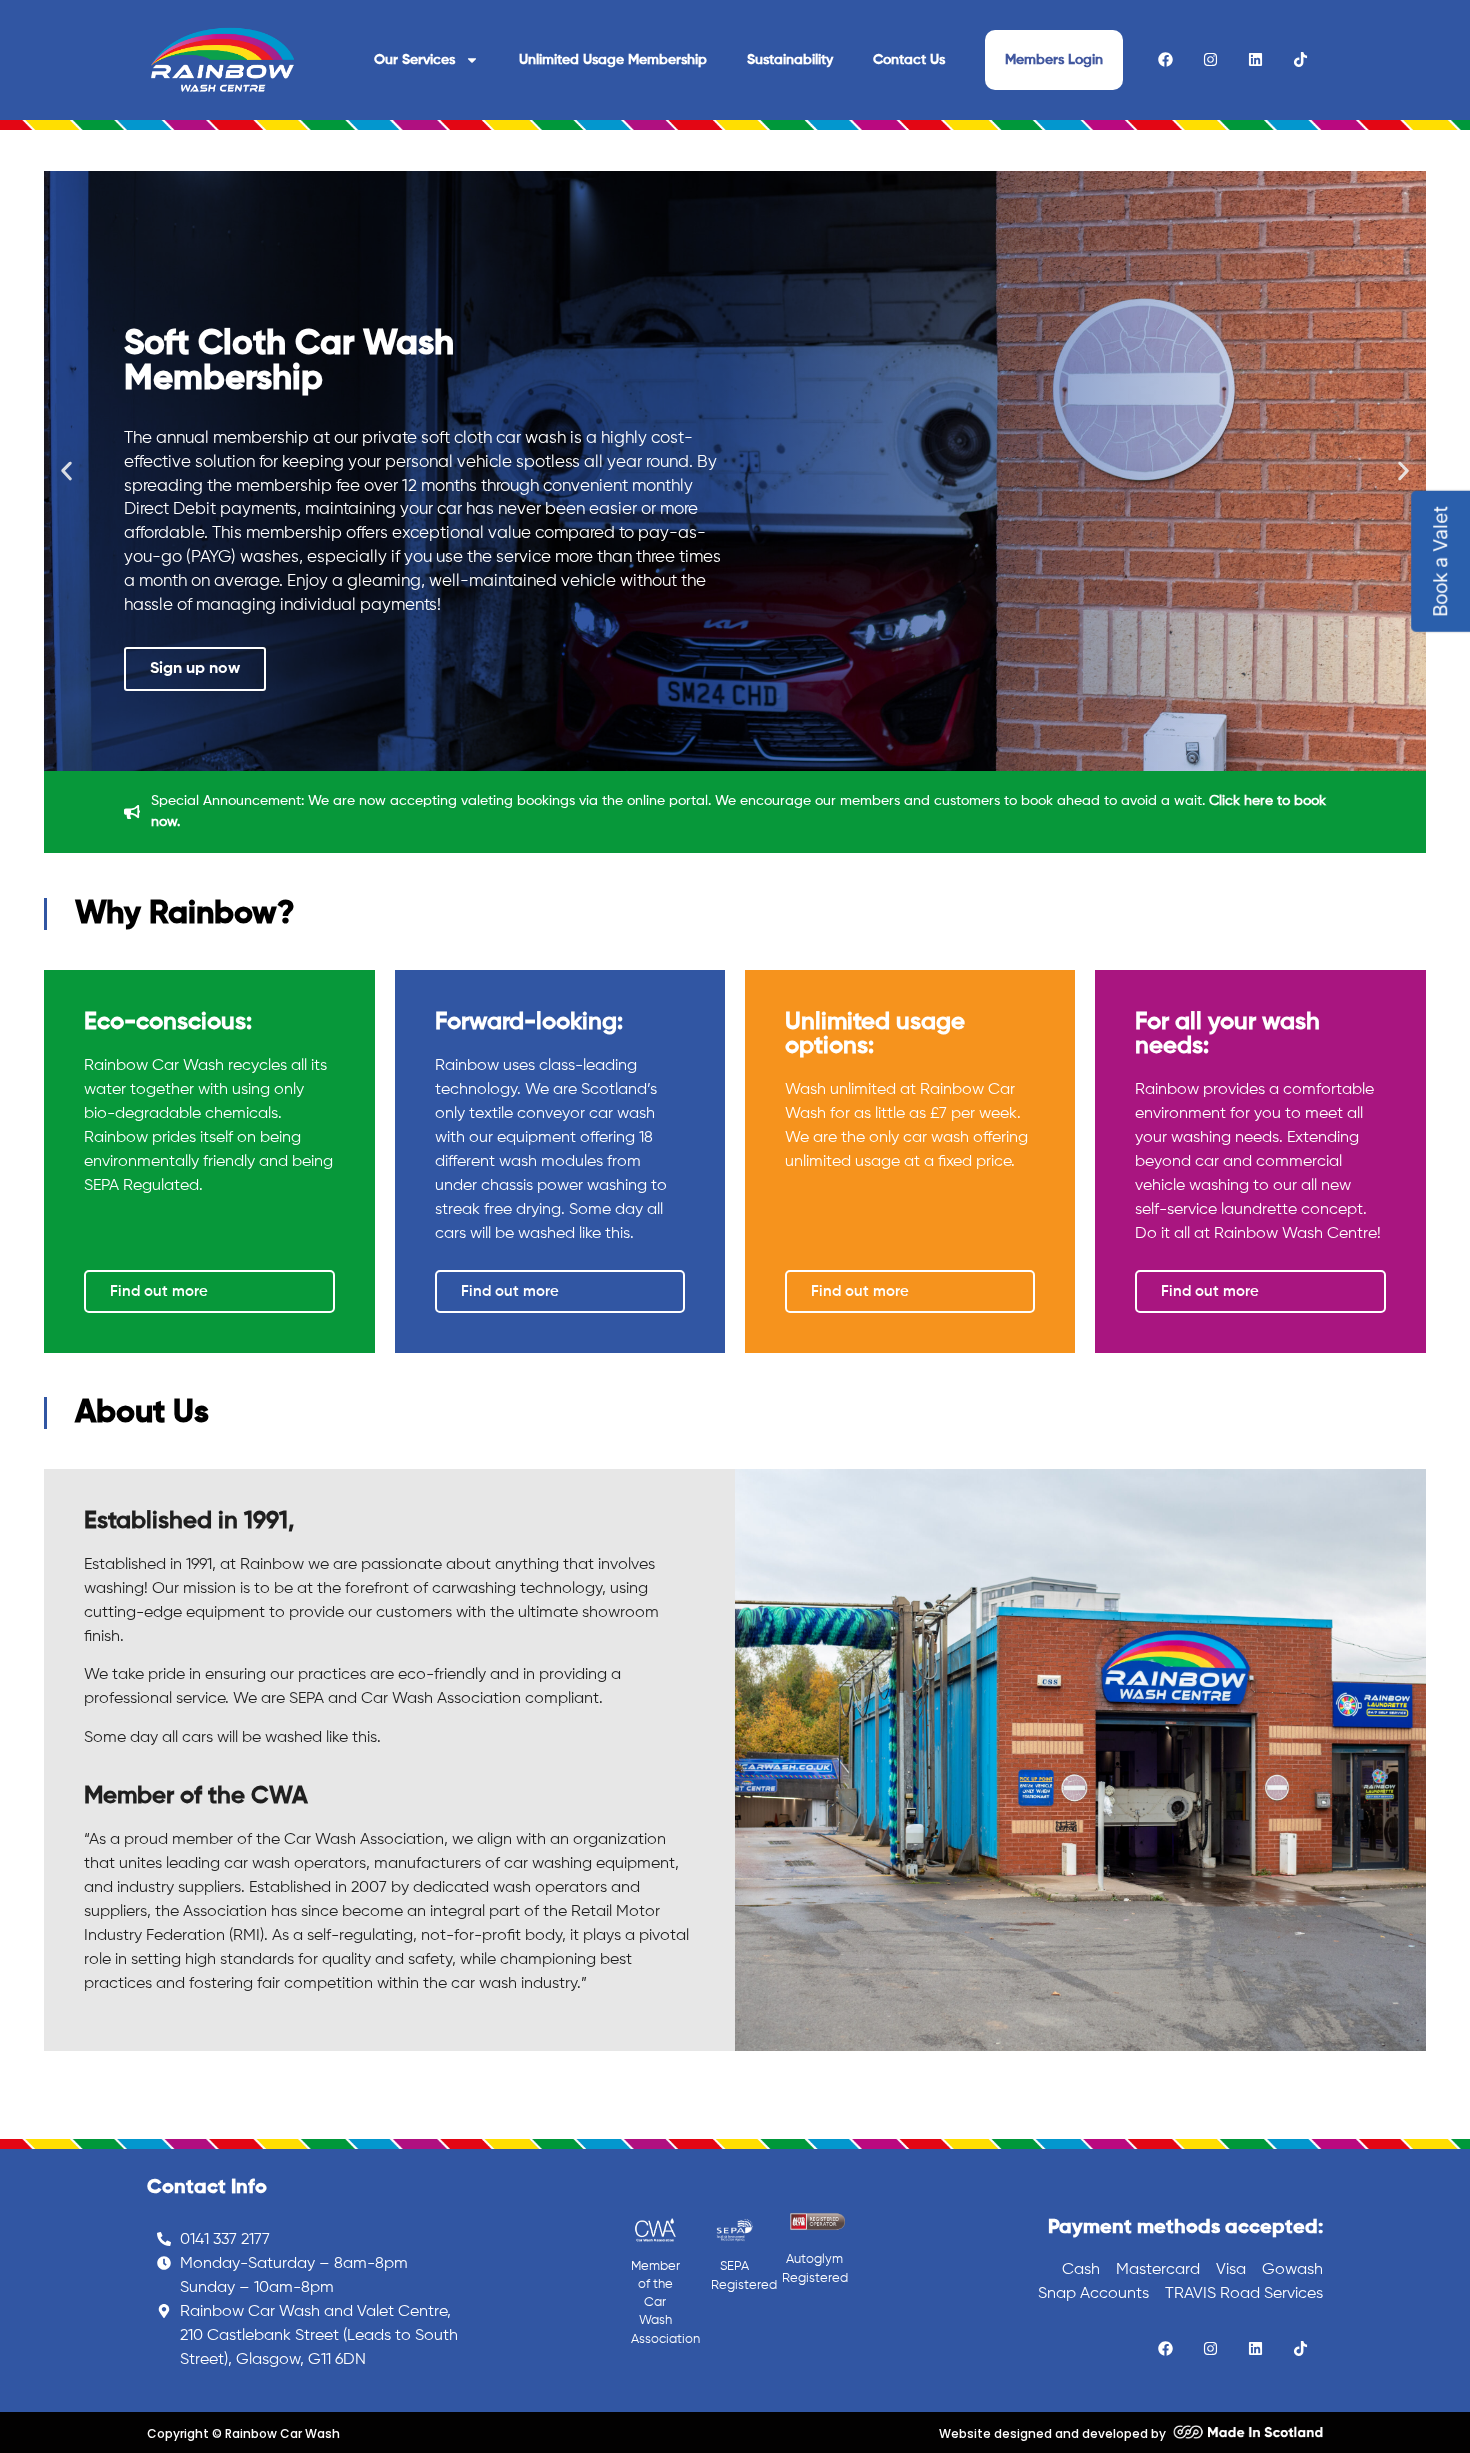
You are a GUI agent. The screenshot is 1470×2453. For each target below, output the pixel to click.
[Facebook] (1165, 59)
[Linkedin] (1255, 59)
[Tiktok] (1300, 59)
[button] (66, 471)
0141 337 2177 (225, 2240)
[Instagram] (1210, 59)
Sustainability (790, 60)
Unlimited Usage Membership (613, 60)
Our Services (414, 60)
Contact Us (909, 60)
